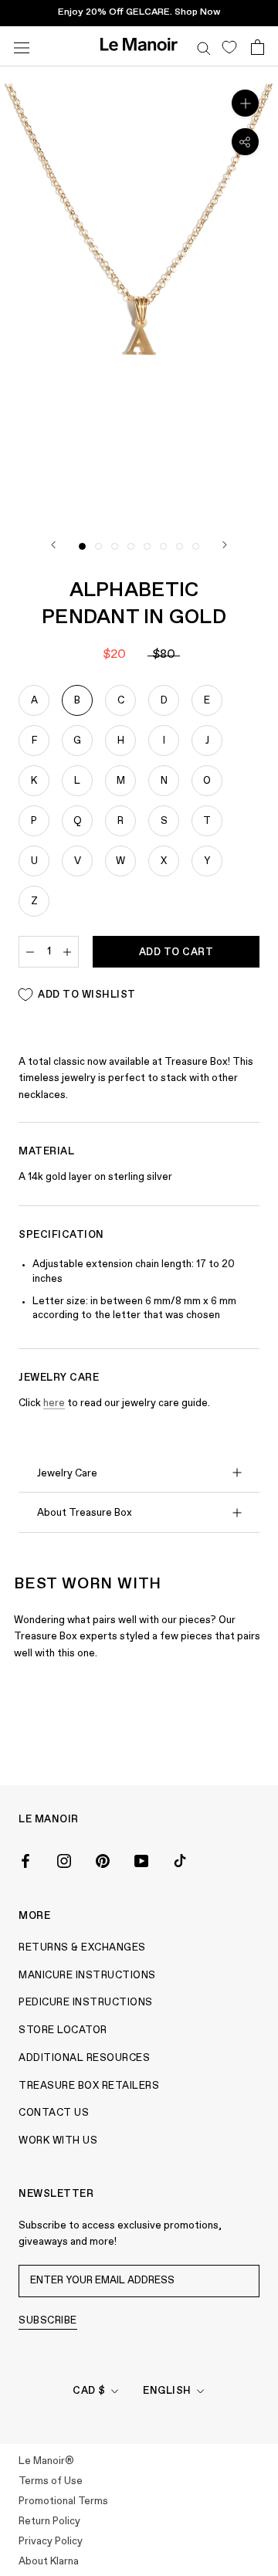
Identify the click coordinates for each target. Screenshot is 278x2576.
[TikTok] (180, 1860)
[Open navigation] (22, 46)
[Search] (204, 46)
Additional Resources (84, 2058)
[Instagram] (64, 1860)
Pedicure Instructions (86, 2003)
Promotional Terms (63, 2501)
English (167, 2391)
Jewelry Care (67, 1474)
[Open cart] (258, 46)
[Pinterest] (103, 1860)
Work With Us (58, 2141)
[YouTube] (141, 1860)
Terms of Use (51, 2481)
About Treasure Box (85, 1513)
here (54, 1403)
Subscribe (48, 2321)
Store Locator (63, 2030)
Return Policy (49, 2522)
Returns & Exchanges (82, 1948)
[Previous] (53, 545)
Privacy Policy (51, 2542)
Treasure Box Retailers (89, 2086)
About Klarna (49, 2562)
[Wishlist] (229, 46)
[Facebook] (25, 1860)
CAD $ (89, 2391)
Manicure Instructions (87, 1976)
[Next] (225, 545)
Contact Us (54, 2113)
